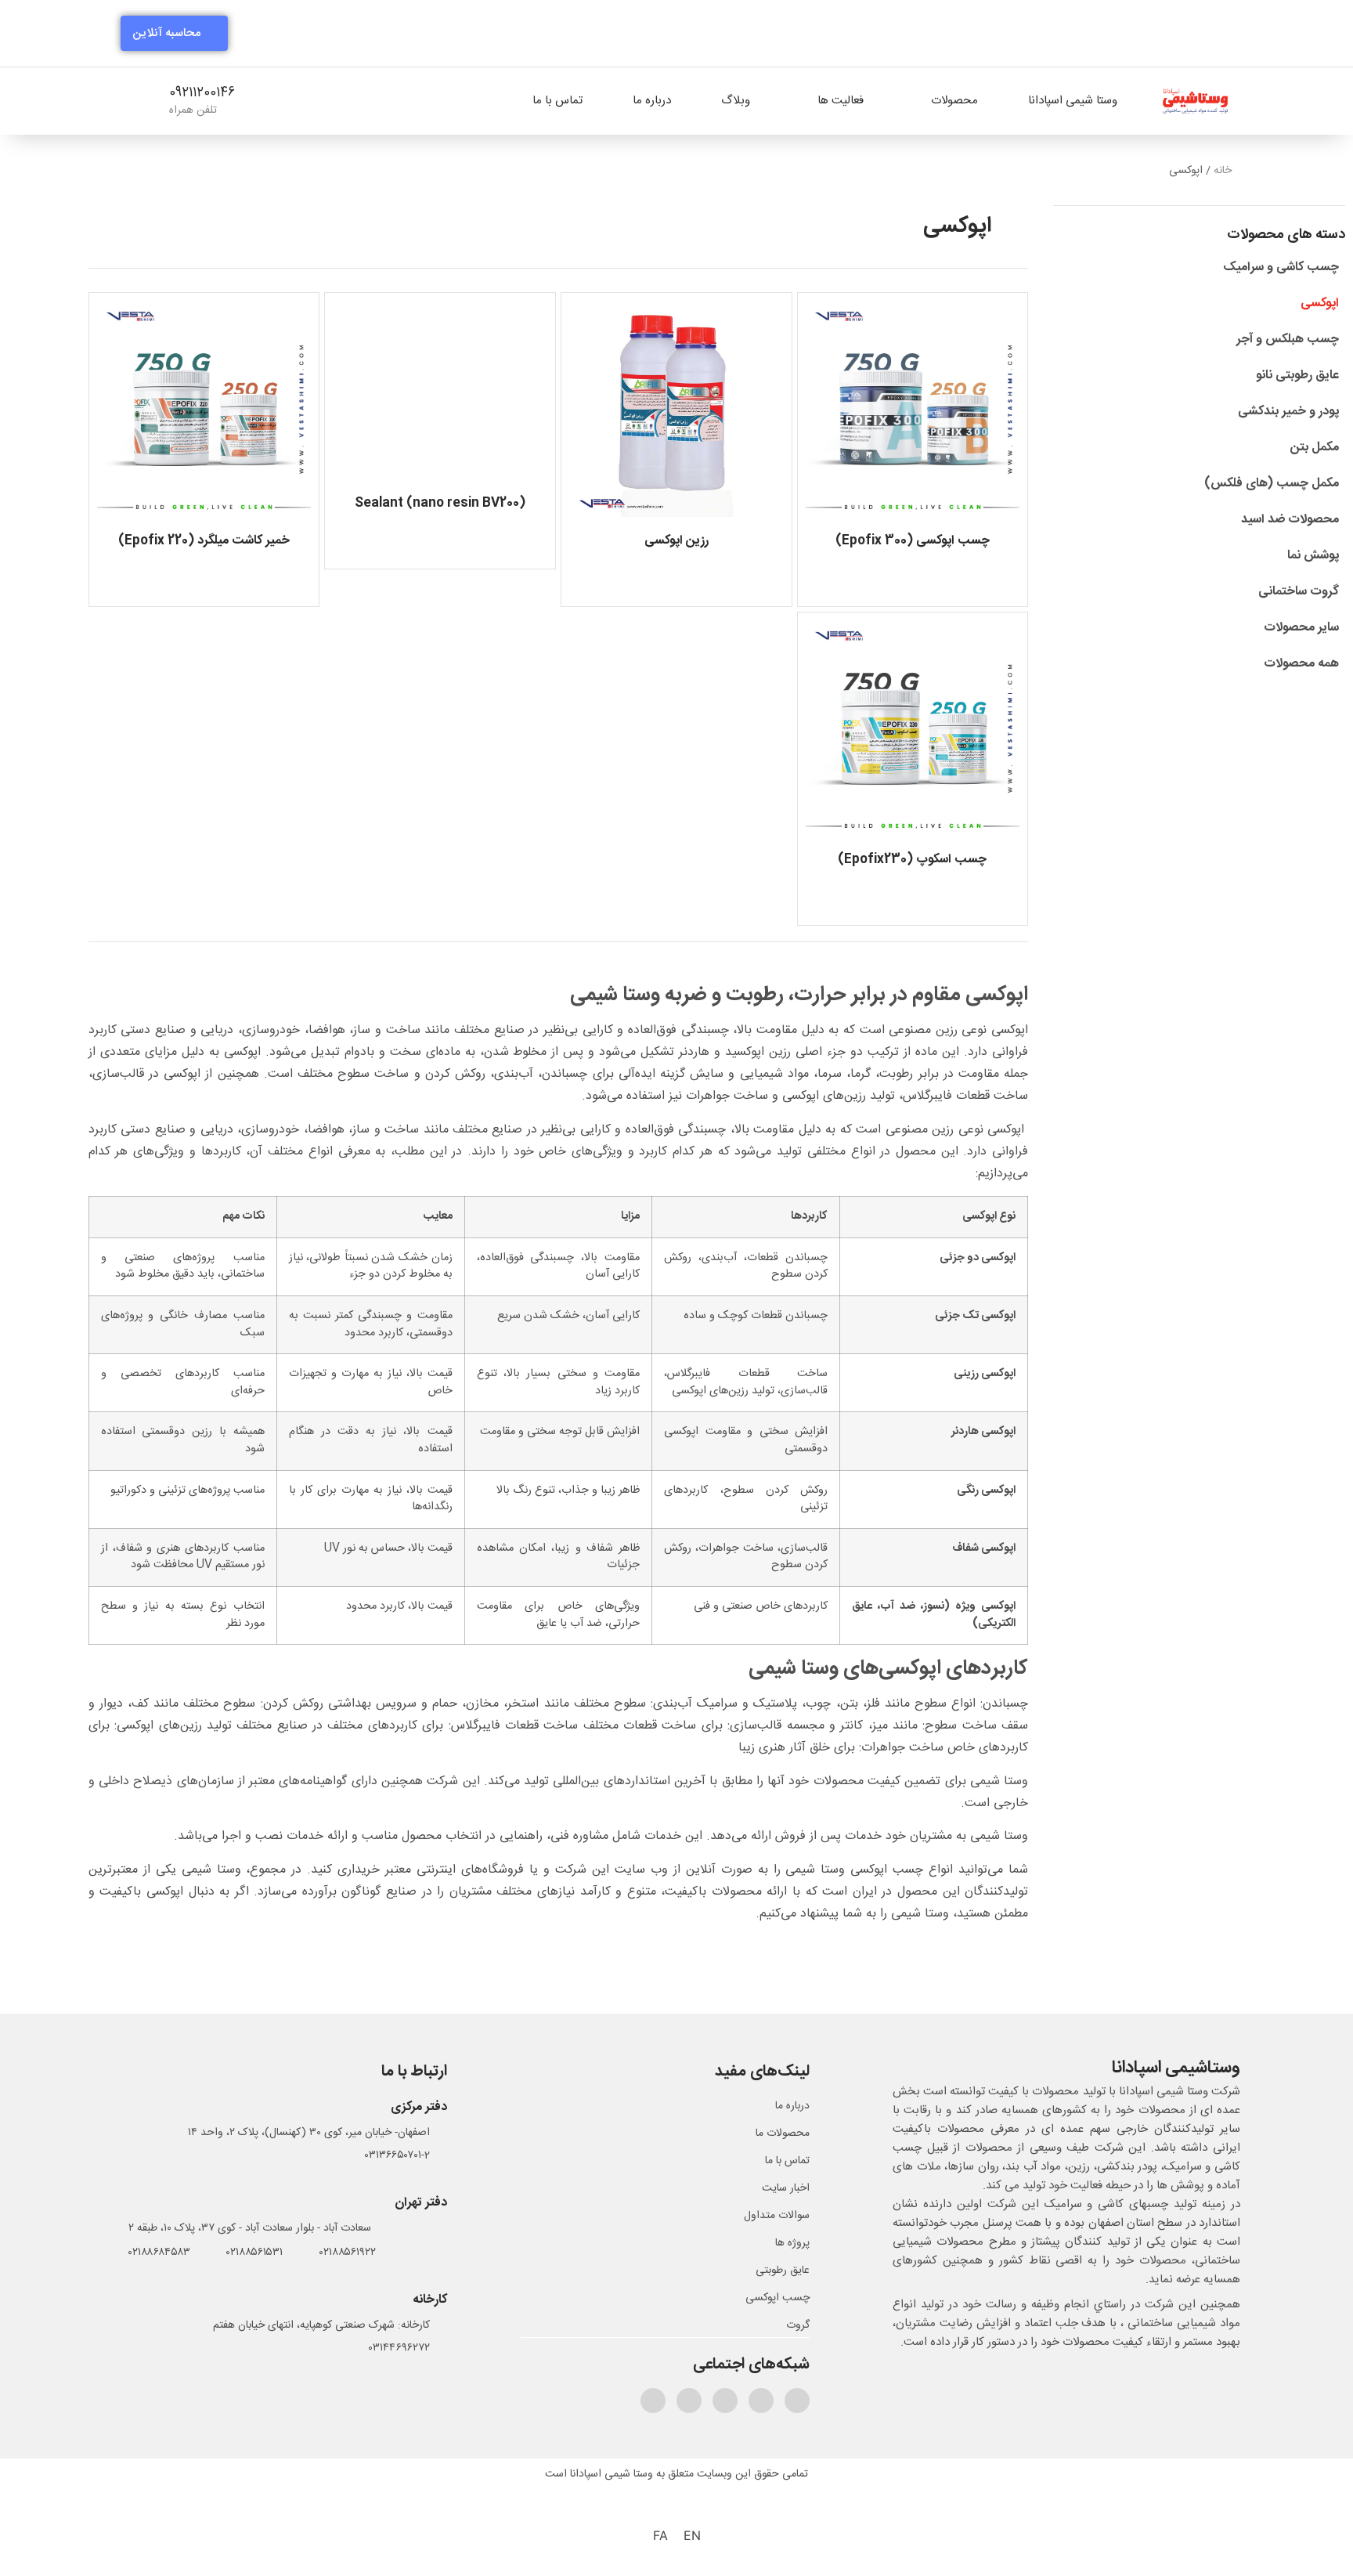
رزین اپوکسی (676, 541)
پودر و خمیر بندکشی (1288, 412)
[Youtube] (653, 2401)
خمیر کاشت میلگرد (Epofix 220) (204, 541)
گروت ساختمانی (1299, 592)
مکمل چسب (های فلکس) (1272, 484)
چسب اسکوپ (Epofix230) (912, 860)
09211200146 (202, 93)
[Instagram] (761, 2401)
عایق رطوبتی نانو (1297, 376)
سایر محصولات (1301, 628)
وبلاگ (736, 101)
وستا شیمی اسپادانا (1073, 101)
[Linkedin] (689, 2401)
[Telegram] (797, 2401)
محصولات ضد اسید (1290, 520)
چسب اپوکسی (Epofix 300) (913, 541)
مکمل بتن (1315, 448)
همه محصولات (1301, 664)
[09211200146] (274, 102)
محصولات (954, 101)
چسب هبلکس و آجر (1288, 340)
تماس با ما (557, 101)
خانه (1223, 171)
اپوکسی (1320, 303)
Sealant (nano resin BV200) (440, 503)
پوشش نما (1313, 556)
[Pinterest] (725, 2401)
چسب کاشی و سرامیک (1281, 267)
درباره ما (652, 101)
